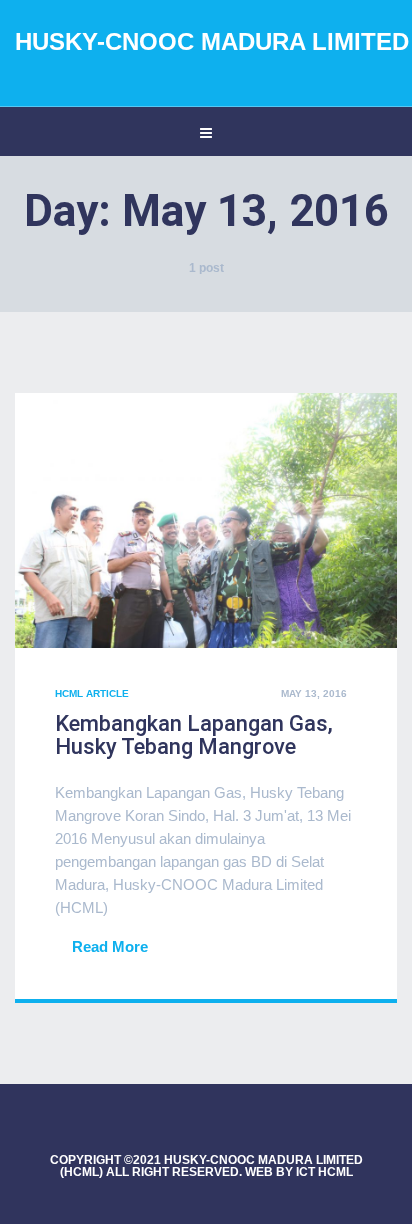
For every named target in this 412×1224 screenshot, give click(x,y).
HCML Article (92, 693)
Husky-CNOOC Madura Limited (212, 41)
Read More (110, 946)
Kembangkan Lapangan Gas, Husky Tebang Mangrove (194, 735)
